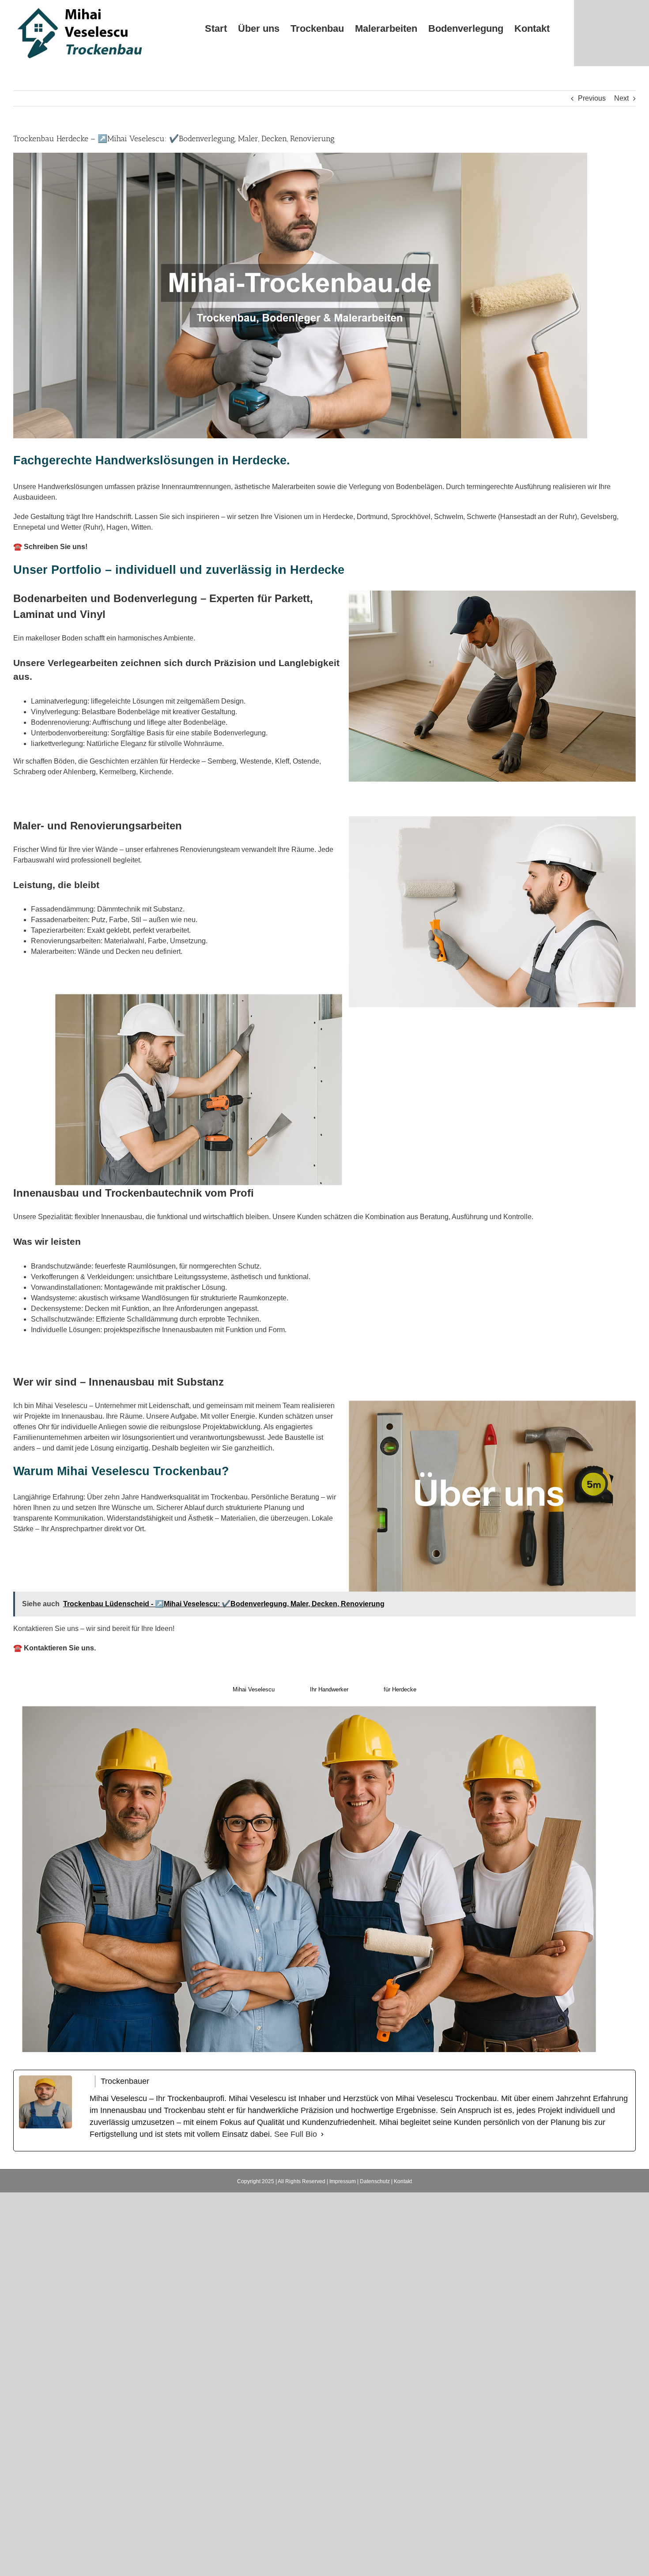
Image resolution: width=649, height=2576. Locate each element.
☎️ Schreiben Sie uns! (50, 547)
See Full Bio (296, 2134)
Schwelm (449, 517)
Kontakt (403, 2181)
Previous (592, 98)
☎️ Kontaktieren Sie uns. (55, 1648)
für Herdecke (400, 1689)
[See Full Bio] (322, 2134)
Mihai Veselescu (254, 1689)
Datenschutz (375, 2181)
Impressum (343, 2181)
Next (621, 98)
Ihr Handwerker (329, 1689)
